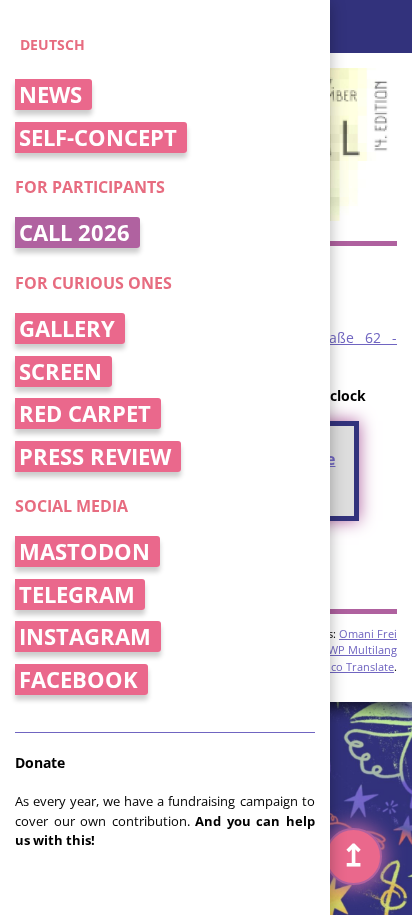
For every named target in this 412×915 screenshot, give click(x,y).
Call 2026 (74, 232)
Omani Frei (368, 633)
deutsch (52, 44)
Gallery (67, 328)
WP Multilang (362, 649)
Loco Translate (356, 666)
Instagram (85, 636)
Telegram (77, 594)
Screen (60, 371)
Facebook (78, 679)
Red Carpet (85, 413)
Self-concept (98, 137)
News (50, 94)
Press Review (95, 456)
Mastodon (84, 551)
